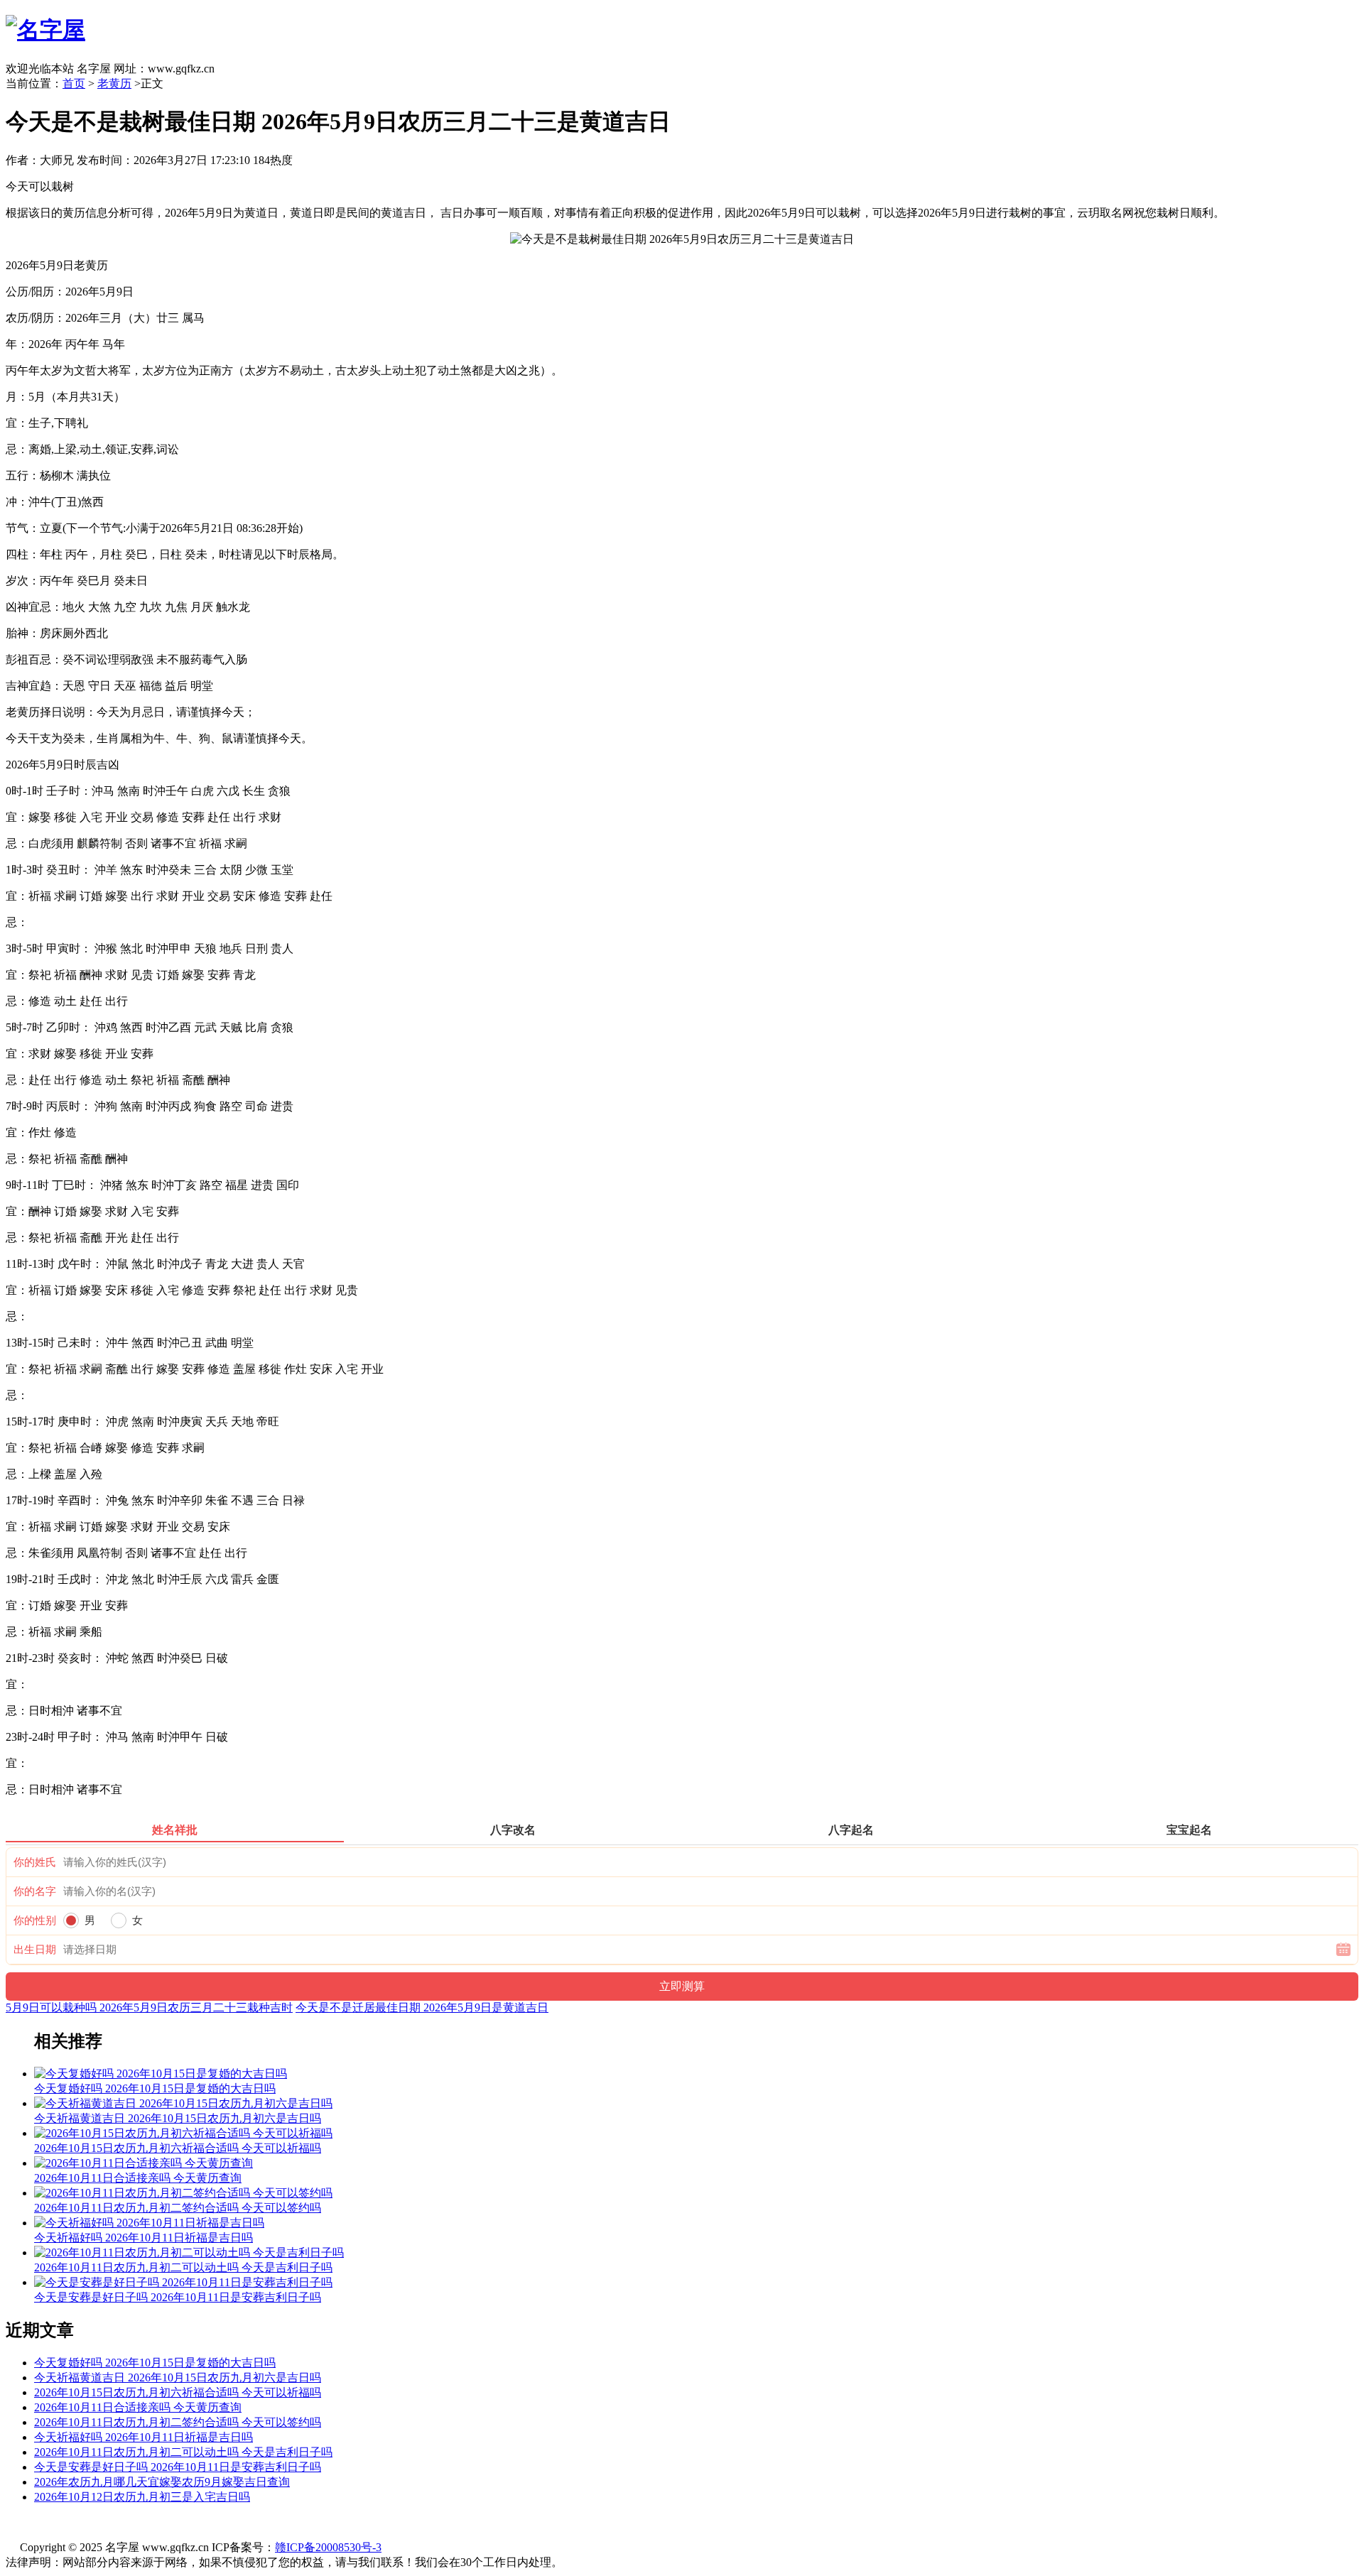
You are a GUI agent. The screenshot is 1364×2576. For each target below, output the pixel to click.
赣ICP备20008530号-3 (328, 2547)
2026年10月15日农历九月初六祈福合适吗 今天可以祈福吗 (178, 2392)
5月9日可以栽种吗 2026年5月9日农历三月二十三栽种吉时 (149, 2007)
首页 (74, 83)
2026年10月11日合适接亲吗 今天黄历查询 (138, 2407)
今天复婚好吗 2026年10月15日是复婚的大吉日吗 (155, 2363)
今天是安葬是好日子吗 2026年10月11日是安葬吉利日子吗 (178, 2467)
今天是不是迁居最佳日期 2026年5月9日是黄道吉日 (422, 2007)
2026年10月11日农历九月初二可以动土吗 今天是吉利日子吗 (183, 2452)
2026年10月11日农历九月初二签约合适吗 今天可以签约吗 (178, 2422)
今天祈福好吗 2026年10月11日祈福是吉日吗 (144, 2437)
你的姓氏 (35, 1862)
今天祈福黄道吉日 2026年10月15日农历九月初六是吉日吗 (178, 2377)
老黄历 (114, 83)
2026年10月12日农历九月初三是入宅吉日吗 (142, 2497)
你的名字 (35, 1891)
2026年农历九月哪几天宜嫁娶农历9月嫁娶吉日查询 (162, 2482)
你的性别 (35, 1920)
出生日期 (35, 1950)
